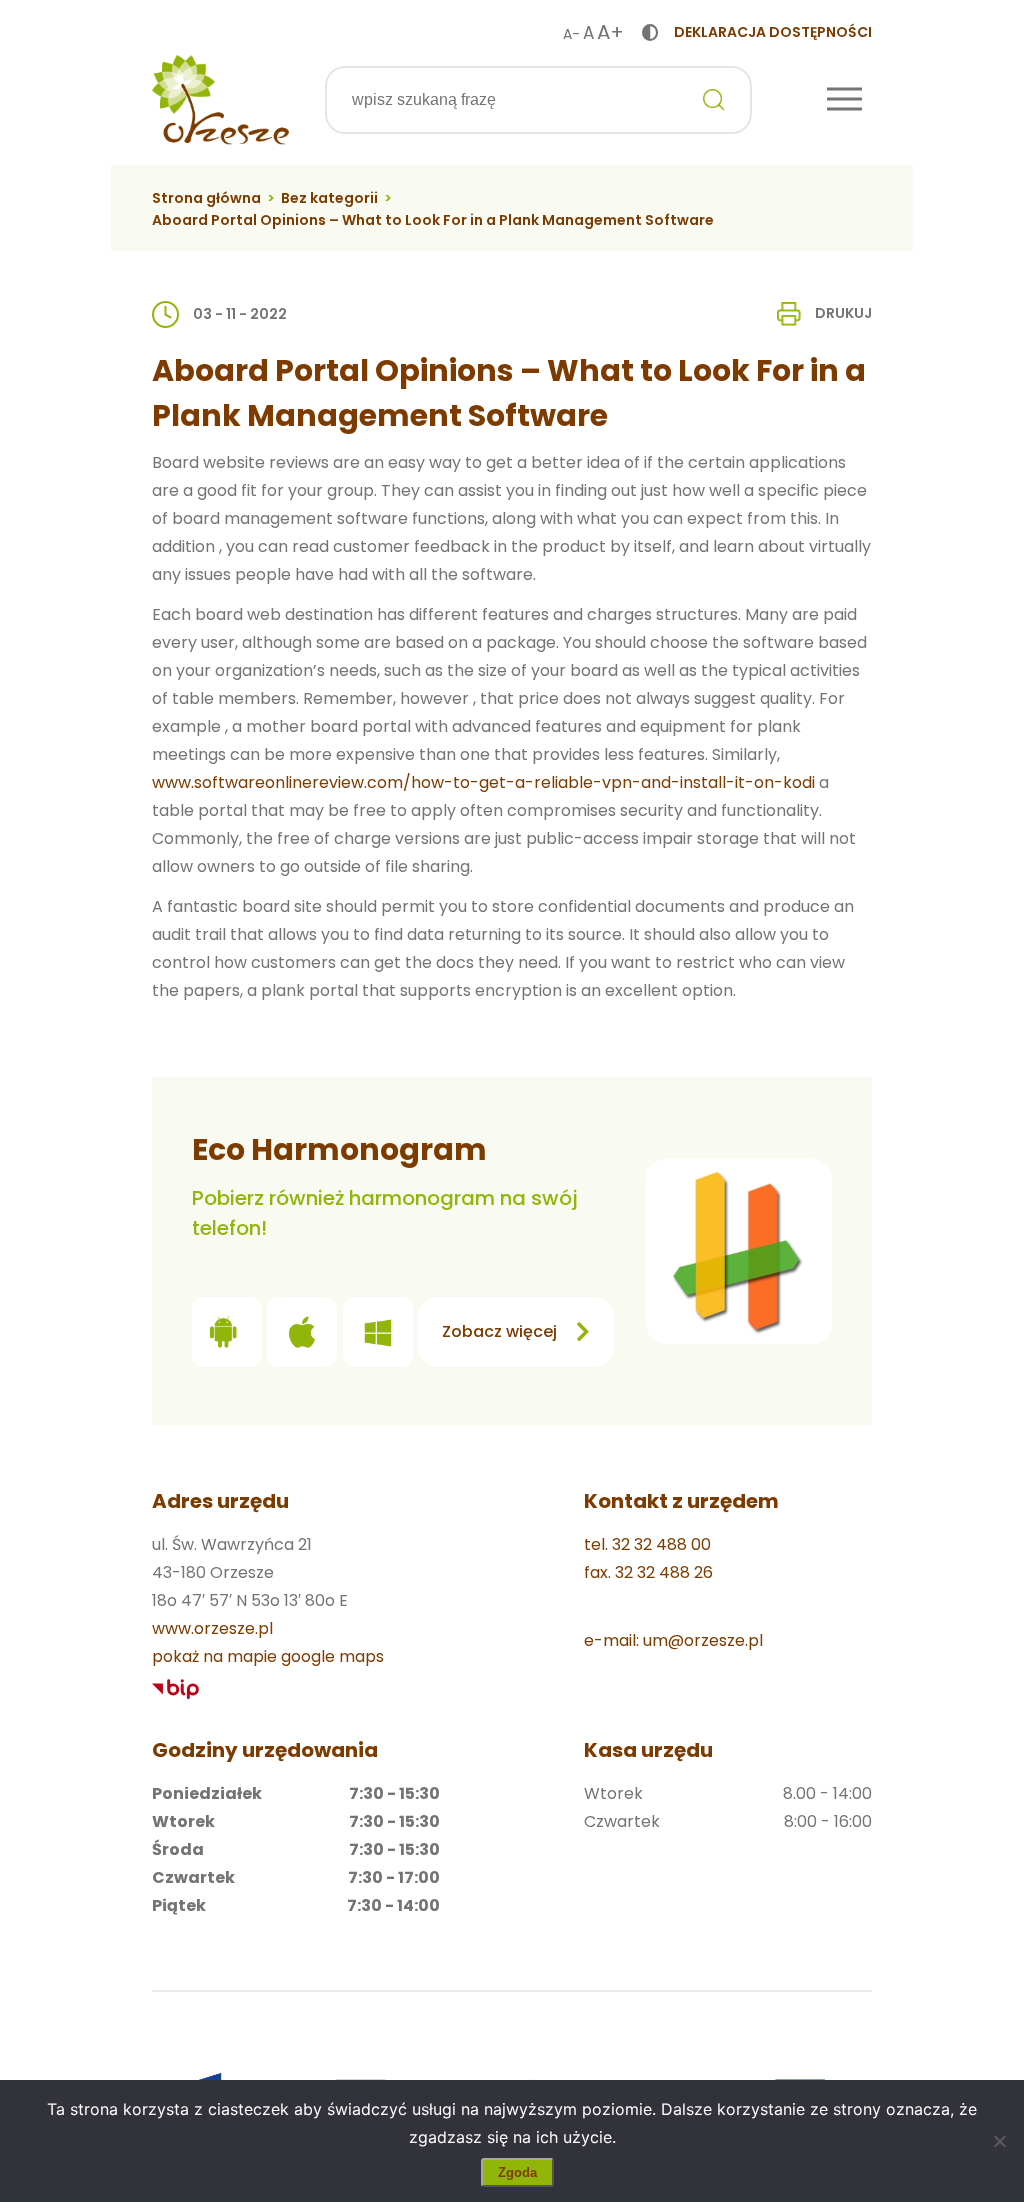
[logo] (220, 100)
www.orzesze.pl (212, 1628)
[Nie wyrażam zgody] (999, 2141)
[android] (227, 1336)
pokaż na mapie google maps (268, 1656)
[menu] (844, 100)
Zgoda (517, 2172)
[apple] (302, 1336)
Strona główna (206, 198)
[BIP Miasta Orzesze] (176, 1689)
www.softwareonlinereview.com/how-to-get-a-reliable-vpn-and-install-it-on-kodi (483, 782)
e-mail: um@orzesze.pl (673, 1640)
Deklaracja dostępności (773, 32)
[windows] (378, 1336)
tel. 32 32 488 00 (647, 1544)
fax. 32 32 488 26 (648, 1572)
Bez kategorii (329, 198)
